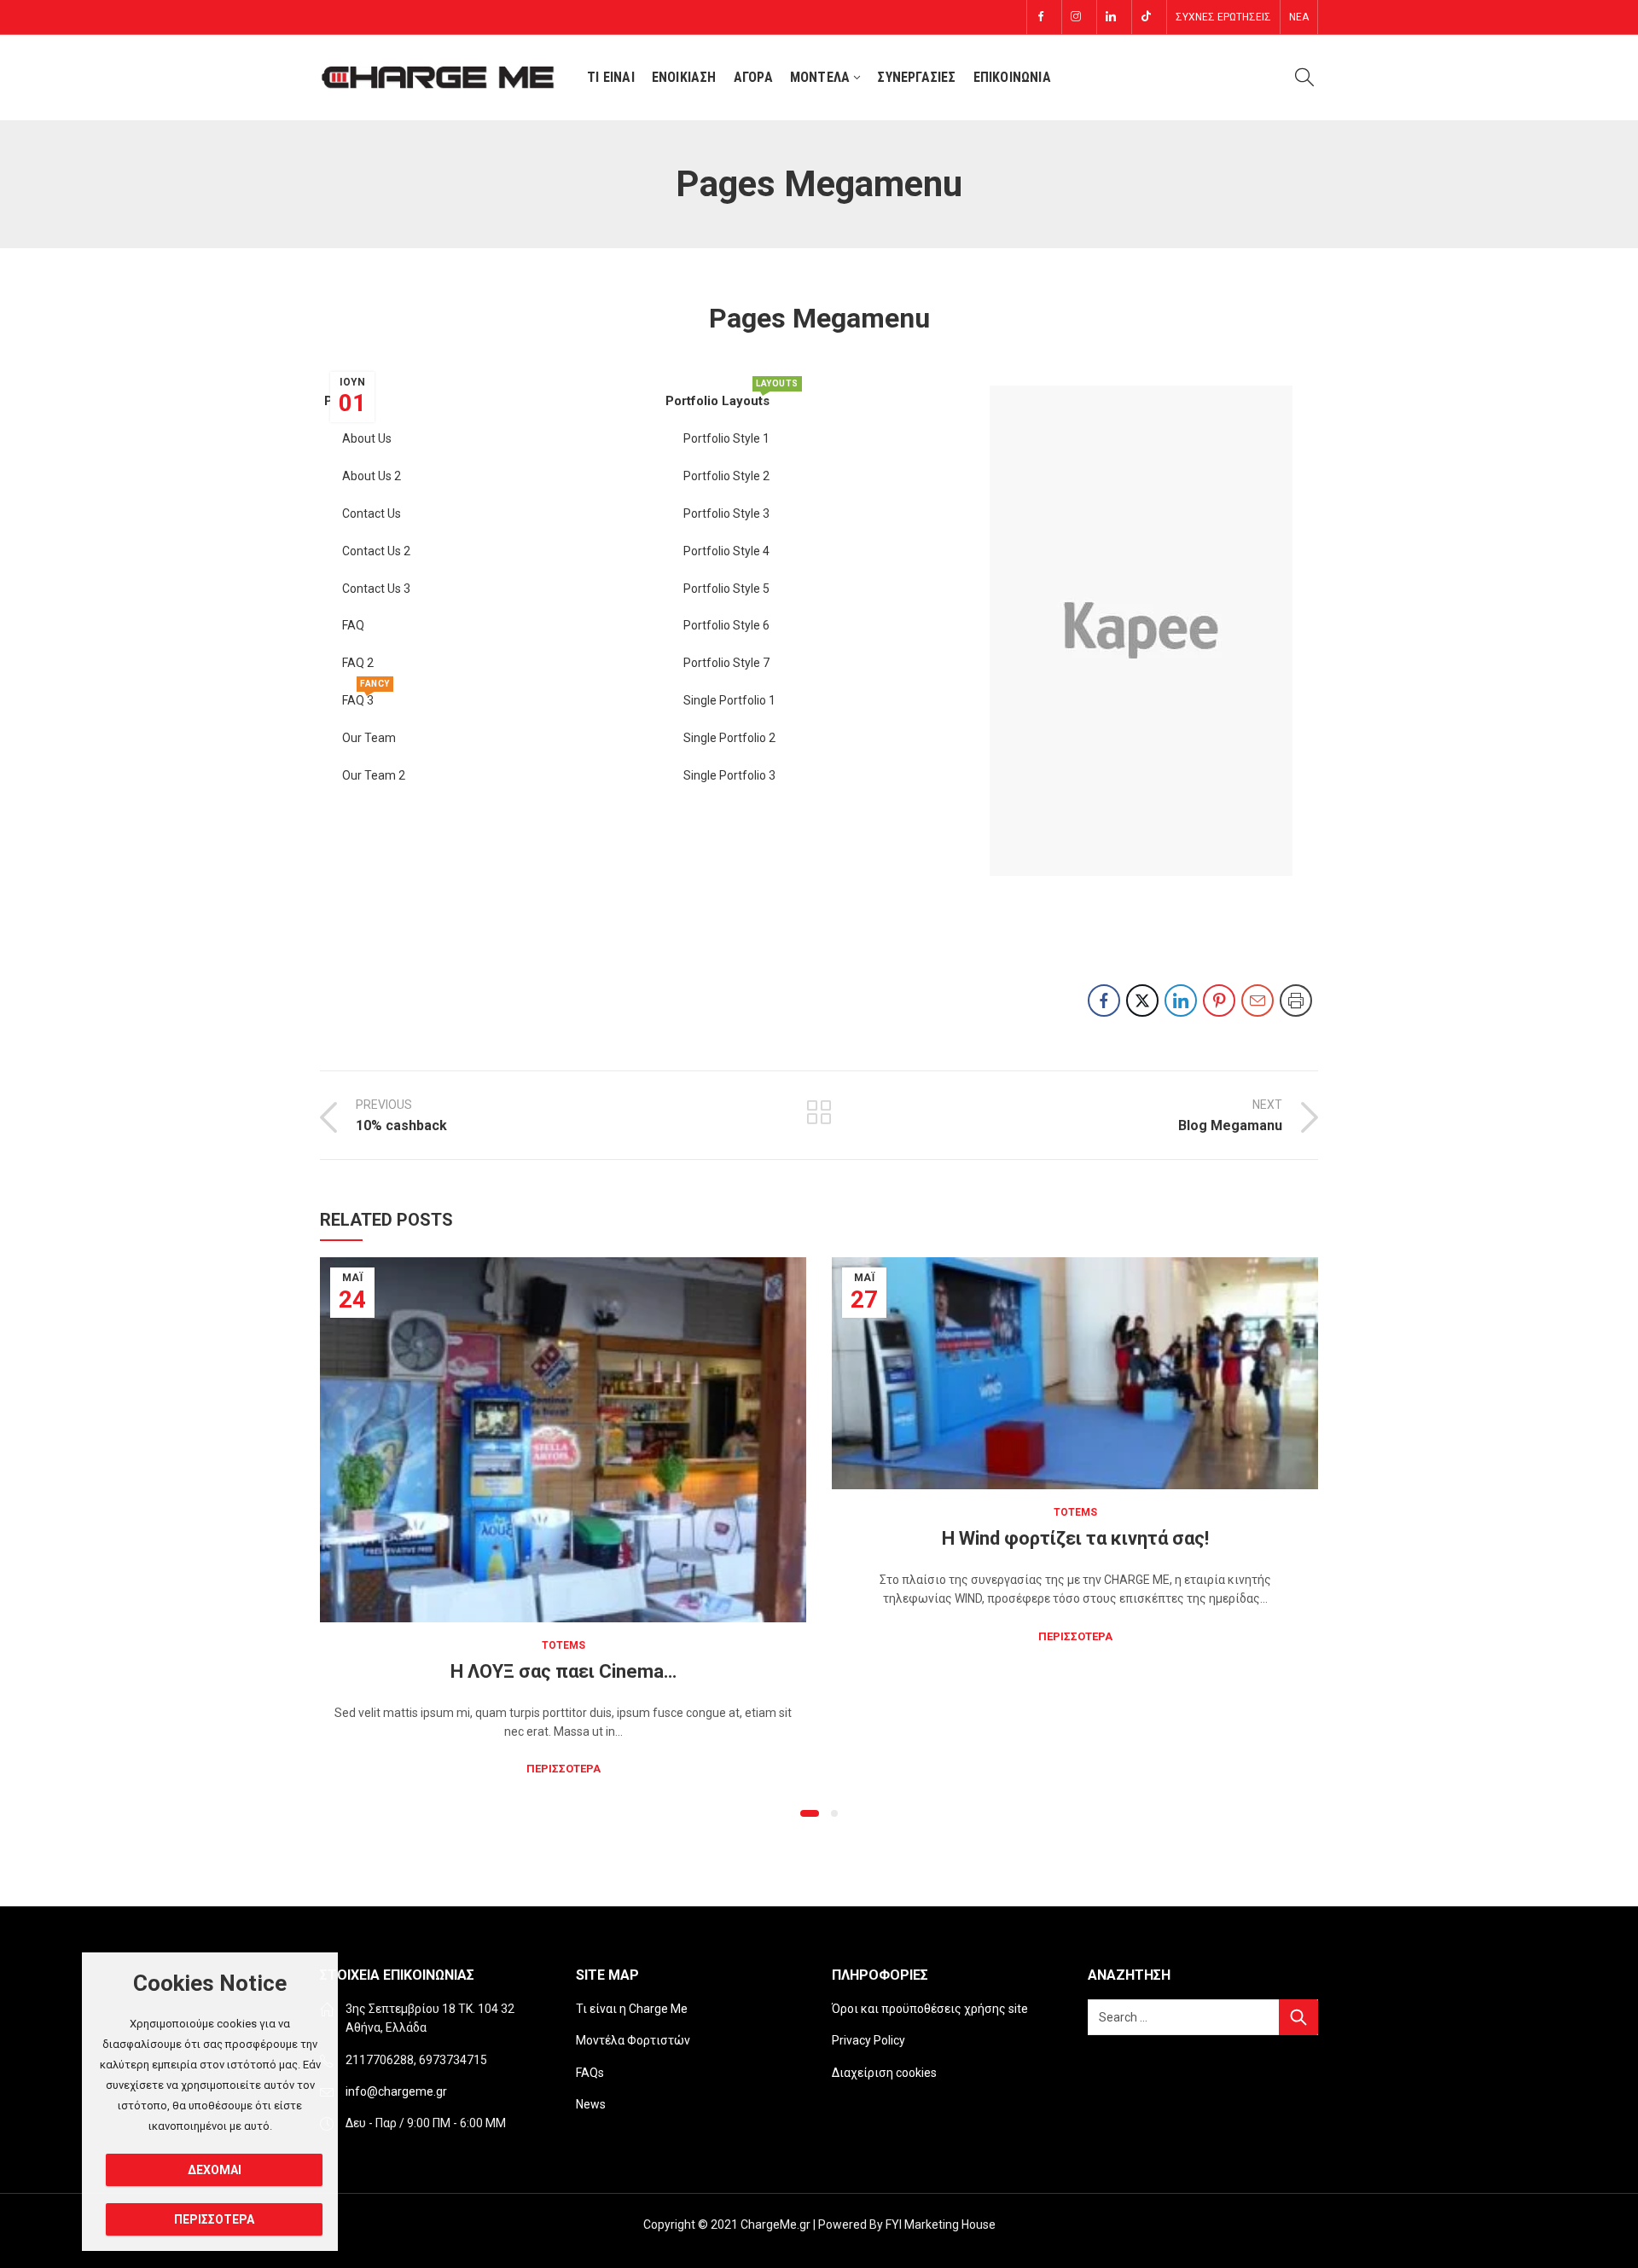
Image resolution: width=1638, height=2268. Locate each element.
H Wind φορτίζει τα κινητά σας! (1075, 1538)
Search (1298, 2017)
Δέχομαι (215, 2170)
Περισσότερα (563, 1769)
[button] (810, 1813)
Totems (563, 1645)
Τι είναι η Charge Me (632, 2009)
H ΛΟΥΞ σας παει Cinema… (563, 1671)
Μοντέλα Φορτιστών (633, 2040)
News (591, 2104)
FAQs (590, 2073)
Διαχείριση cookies (884, 2073)
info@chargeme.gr (396, 2091)
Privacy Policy (868, 2040)
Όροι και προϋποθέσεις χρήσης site (930, 2009)
